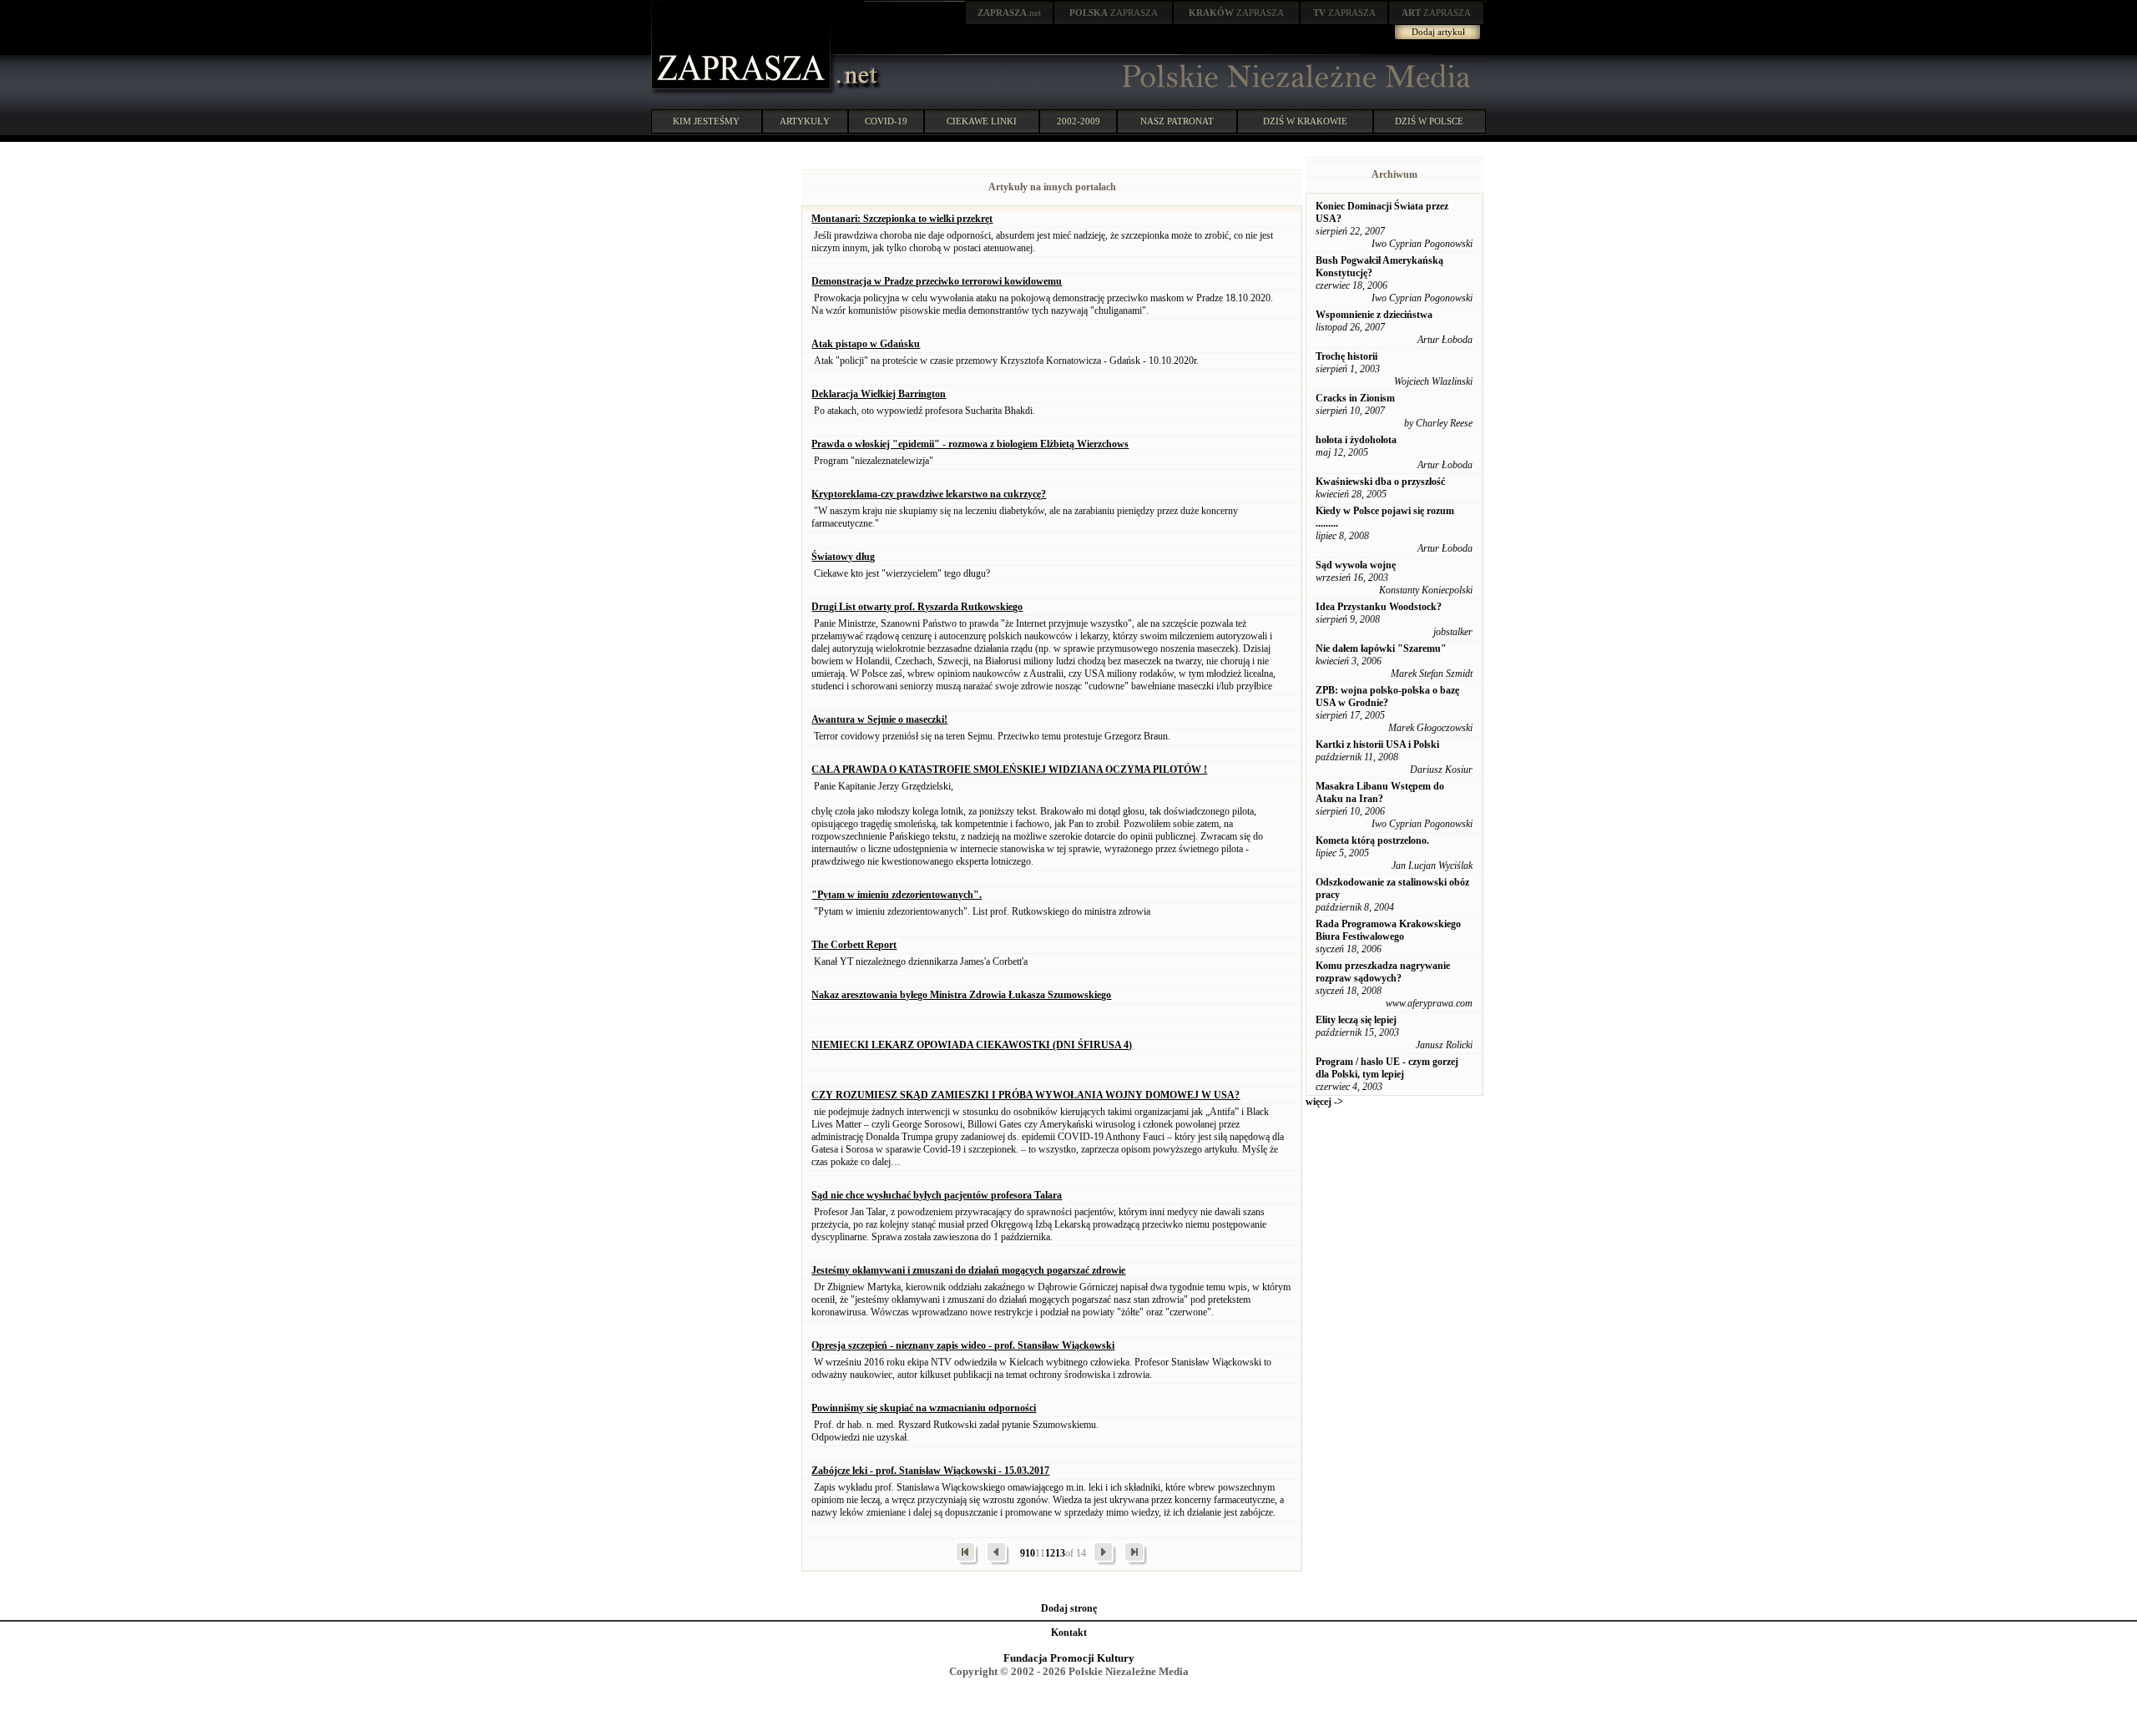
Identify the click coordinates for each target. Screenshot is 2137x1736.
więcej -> (1324, 1102)
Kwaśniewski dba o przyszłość (1380, 482)
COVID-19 (886, 121)
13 (1060, 1553)
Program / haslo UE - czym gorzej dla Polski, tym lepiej (1387, 1068)
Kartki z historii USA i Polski (1377, 744)
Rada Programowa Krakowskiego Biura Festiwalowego (1388, 930)
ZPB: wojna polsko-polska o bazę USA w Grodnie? (1387, 696)
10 (1030, 1553)
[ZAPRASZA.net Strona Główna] (743, 92)
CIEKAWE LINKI (982, 121)
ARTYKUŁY (805, 121)
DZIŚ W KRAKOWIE (1305, 121)
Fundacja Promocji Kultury (1069, 1658)
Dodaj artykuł (1438, 32)
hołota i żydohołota (1356, 440)
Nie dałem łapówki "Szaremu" (1381, 648)
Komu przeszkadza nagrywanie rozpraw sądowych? (1383, 972)
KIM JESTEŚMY (706, 121)
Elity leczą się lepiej (1356, 1020)
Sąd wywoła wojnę (1356, 565)
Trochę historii (1346, 356)
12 (1050, 1553)
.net (1009, 13)
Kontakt (1069, 1633)
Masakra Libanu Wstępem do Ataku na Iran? (1380, 792)
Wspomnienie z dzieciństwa (1374, 315)
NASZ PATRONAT (1177, 121)
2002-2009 (1079, 121)
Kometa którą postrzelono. (1372, 840)
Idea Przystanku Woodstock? (1379, 607)
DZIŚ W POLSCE (1429, 121)
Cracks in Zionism (1355, 398)
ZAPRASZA (1114, 13)
